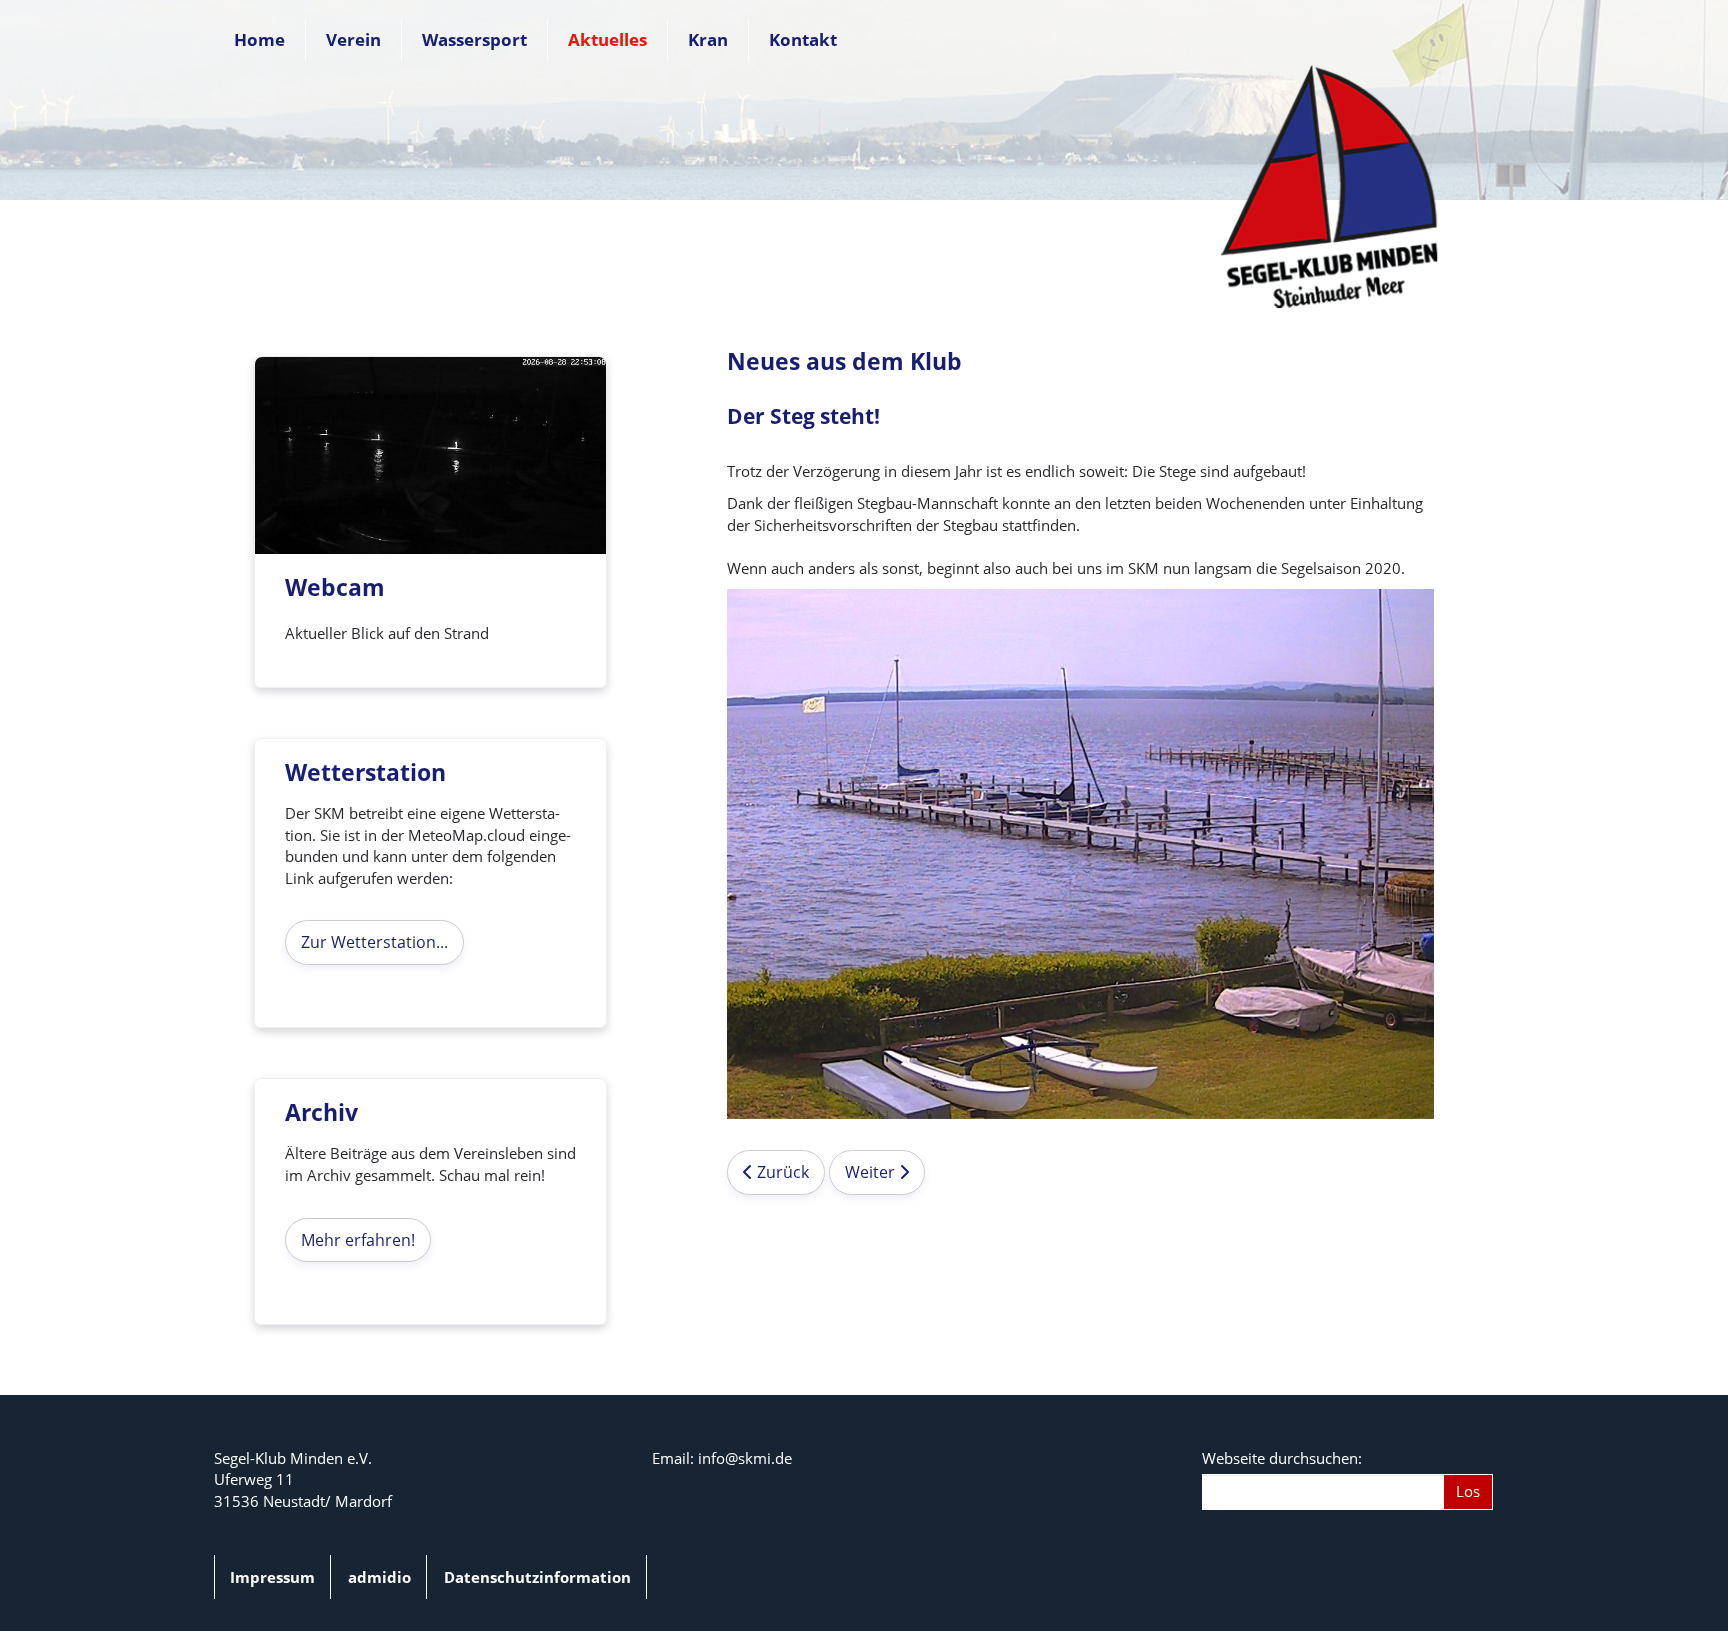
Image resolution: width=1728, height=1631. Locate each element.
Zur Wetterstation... (374, 942)
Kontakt (803, 39)
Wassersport (474, 39)
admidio (379, 1577)
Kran (708, 39)
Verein (353, 39)
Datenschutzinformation (537, 1577)
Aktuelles (607, 39)
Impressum (272, 1577)
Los (1468, 1491)
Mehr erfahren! (358, 1240)
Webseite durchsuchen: (1282, 1458)
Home (259, 39)
